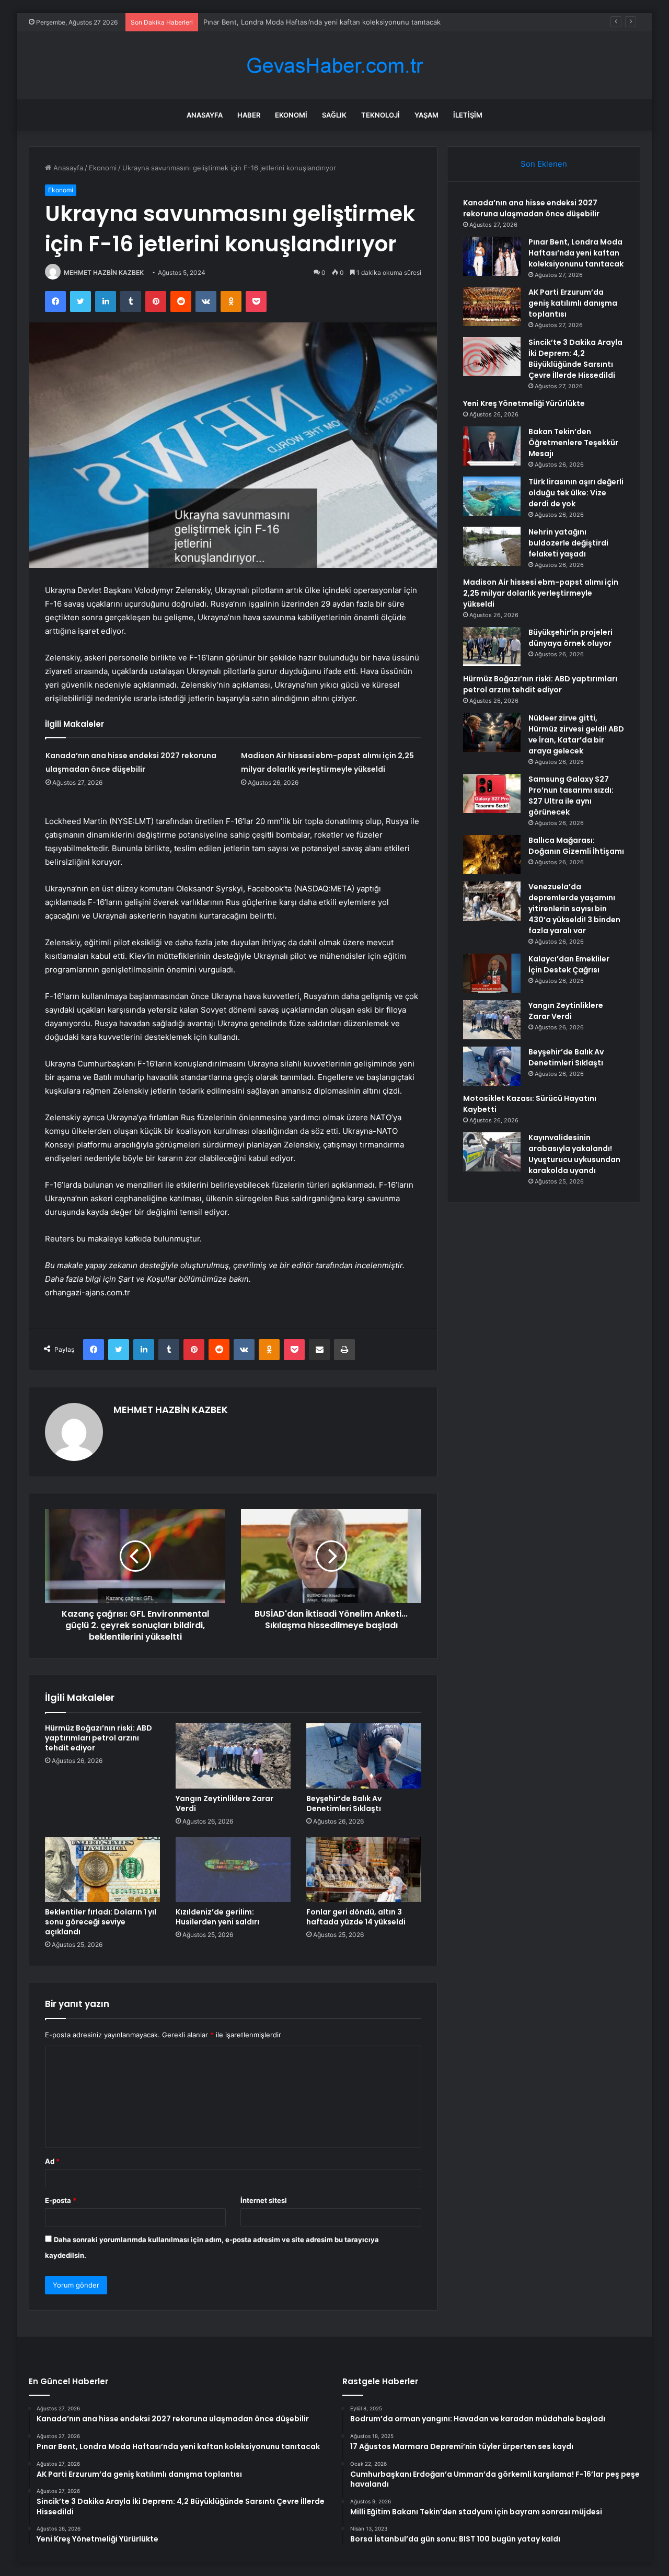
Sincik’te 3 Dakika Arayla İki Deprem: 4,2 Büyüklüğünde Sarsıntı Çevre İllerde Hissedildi (575, 359)
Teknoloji (380, 115)
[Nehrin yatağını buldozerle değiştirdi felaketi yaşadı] (492, 546)
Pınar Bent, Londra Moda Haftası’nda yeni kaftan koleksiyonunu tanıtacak (576, 253)
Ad (52, 2161)
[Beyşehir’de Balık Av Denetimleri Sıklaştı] (364, 1756)
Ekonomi (291, 115)
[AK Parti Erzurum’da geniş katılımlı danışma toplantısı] (492, 306)
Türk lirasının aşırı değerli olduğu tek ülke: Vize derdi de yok (576, 493)
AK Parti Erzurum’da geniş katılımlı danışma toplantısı (288, 22)
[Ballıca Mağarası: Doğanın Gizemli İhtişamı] (492, 855)
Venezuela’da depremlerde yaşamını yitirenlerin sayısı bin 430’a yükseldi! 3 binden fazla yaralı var (574, 909)
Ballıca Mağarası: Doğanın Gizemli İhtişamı (576, 846)
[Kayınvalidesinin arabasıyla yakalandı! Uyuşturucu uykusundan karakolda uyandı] (492, 1152)
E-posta (61, 2200)
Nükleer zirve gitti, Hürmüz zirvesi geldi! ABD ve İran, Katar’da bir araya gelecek (576, 734)
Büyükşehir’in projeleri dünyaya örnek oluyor (570, 638)
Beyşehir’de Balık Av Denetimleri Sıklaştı (344, 1803)
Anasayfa (205, 115)
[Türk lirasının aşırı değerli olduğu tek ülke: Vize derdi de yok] (492, 496)
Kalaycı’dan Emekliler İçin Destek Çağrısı (569, 964)
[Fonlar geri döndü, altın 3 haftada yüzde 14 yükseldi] (364, 1870)
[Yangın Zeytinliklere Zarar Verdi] (233, 1756)
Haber (249, 115)
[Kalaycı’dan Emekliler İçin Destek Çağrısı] (492, 973)
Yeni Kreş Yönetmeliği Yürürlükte (524, 403)
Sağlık (334, 115)
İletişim (468, 115)
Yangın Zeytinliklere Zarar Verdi (224, 1803)
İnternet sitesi (264, 2200)
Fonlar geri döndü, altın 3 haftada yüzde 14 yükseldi (356, 1917)
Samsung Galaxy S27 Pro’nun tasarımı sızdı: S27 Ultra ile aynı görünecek (571, 796)
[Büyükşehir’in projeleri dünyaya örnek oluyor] (492, 647)
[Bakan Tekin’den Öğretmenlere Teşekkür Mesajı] (492, 446)
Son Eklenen (544, 164)
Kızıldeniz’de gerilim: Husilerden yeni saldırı (217, 1917)
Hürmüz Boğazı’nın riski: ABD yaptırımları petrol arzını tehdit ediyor (99, 1738)
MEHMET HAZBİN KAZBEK (104, 272)
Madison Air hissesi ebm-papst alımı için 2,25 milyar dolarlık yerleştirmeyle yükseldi (541, 593)
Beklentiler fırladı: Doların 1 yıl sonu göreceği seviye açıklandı (101, 1922)
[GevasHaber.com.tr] (334, 66)
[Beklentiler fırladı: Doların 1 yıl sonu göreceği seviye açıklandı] (102, 1870)
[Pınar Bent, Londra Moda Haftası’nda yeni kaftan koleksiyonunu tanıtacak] (492, 256)
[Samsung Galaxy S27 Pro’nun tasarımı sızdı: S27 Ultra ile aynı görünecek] (492, 793)
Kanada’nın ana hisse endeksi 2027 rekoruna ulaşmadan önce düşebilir (531, 208)
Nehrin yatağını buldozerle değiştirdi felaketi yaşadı (568, 543)
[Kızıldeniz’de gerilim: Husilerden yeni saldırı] (233, 1870)
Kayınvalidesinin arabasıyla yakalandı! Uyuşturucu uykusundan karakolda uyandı (574, 1154)
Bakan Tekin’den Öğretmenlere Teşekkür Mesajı (573, 443)
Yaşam (426, 115)
